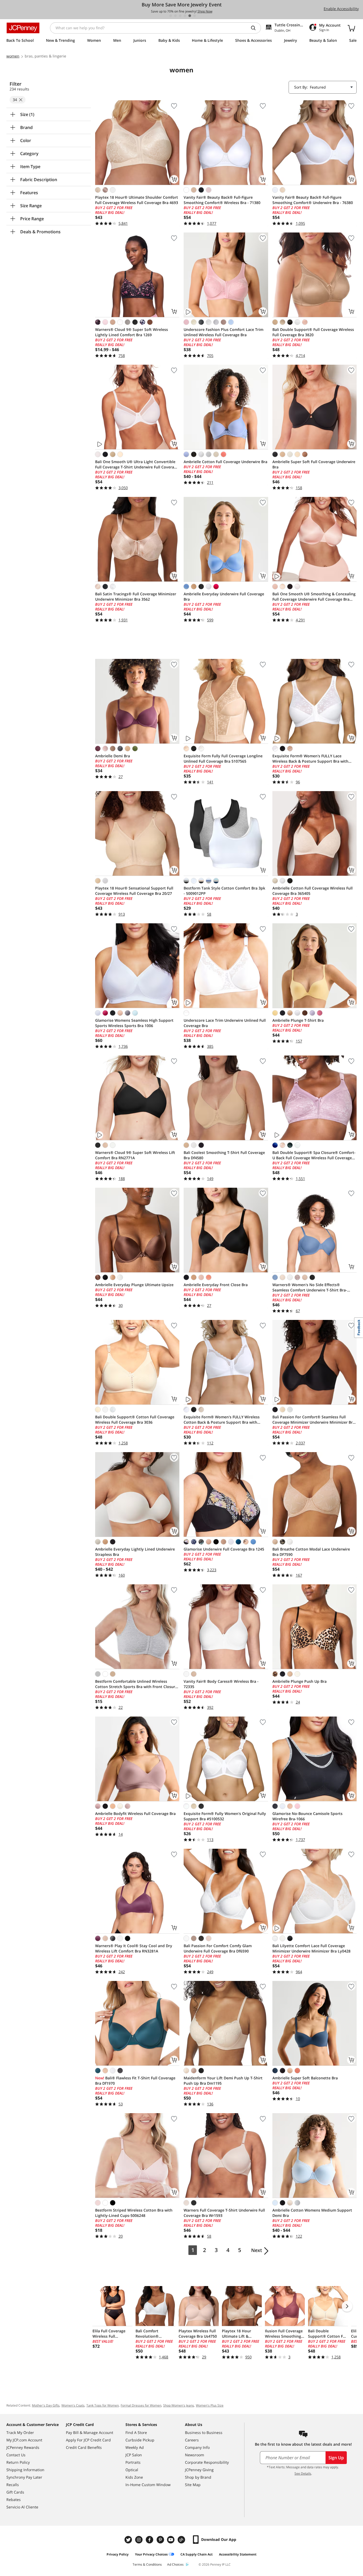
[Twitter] (129, 2540)
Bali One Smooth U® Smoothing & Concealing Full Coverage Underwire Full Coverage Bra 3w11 (314, 597)
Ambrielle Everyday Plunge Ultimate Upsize (134, 1285)
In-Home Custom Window (148, 2485)
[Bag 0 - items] (351, 28)
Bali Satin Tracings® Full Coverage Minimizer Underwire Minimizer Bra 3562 (136, 597)
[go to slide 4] (185, 16)
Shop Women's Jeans (179, 2405)
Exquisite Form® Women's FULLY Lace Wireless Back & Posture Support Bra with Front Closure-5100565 (310, 759)
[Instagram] (140, 2540)
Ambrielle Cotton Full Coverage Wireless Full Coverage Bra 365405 (313, 891)
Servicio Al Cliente (22, 2507)
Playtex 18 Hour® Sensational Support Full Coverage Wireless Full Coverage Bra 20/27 (134, 891)
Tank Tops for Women (103, 2405)
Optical (132, 2470)
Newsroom (195, 2455)
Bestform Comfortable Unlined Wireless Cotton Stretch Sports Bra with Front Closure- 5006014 (137, 1684)
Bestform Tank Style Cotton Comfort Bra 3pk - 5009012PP (224, 891)
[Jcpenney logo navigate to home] (23, 28)
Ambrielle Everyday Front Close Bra (216, 1285)
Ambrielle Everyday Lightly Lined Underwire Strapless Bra (135, 1552)
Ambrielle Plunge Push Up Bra (299, 1681)
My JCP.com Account (24, 2440)
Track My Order (20, 2432)
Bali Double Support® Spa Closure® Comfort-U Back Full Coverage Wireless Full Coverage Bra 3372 (314, 1155)
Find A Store (136, 2432)
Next (257, 2250)
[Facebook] (150, 2540)
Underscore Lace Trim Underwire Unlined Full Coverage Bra (225, 1023)
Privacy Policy (118, 2554)
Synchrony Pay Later (24, 2477)
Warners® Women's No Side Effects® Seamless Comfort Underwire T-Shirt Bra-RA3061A (310, 1287)
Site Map (193, 2485)
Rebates (14, 2500)
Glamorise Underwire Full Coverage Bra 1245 (224, 1549)
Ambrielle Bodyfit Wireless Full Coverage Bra (135, 1813)
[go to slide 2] (175, 16)
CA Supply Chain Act (197, 2554)
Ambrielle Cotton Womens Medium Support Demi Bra (312, 2213)
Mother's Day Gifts (46, 2405)
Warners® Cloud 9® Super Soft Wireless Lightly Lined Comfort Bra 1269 (132, 332)
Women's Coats (73, 2405)
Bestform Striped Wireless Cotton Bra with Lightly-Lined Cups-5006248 (134, 2213)
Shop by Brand (198, 2477)
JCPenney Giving (199, 2470)
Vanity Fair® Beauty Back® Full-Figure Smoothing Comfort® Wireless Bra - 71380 (222, 200)
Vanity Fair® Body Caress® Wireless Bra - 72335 (221, 1684)
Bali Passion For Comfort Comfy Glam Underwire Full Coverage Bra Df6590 (218, 1948)
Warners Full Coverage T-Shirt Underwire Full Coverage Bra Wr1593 (224, 2213)
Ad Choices (175, 2564)
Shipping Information (25, 2470)
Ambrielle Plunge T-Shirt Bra (298, 1020)
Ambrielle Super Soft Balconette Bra (305, 2078)
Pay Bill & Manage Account (90, 2432)
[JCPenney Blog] (182, 2540)
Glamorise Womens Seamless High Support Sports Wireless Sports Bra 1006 (134, 1023)
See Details (303, 2473)
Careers (192, 2440)
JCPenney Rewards (23, 2447)
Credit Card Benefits (84, 2447)
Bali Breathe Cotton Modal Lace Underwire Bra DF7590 (311, 1552)
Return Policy (18, 2462)
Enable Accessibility (341, 9)
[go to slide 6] (195, 16)
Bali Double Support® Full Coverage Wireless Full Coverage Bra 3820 (313, 332)
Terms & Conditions (147, 2564)
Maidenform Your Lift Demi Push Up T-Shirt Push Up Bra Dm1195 (223, 2081)
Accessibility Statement (238, 2554)
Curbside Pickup (140, 2440)
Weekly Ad (135, 2447)
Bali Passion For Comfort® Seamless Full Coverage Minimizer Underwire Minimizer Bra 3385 (314, 1420)
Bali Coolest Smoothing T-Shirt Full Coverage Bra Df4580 (224, 1155)
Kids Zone (134, 2477)
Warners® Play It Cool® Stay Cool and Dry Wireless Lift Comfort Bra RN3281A (134, 1948)
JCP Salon (134, 2455)
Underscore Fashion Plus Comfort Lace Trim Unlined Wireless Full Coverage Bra (223, 332)
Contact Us (16, 2455)
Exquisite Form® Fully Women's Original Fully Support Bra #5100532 (225, 1816)
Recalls (13, 2485)
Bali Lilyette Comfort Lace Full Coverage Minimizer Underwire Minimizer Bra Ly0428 (311, 1948)
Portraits (133, 2462)
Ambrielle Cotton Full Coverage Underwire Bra (225, 462)
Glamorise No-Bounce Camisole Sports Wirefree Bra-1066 (307, 1816)
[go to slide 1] (171, 16)
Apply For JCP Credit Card (88, 2440)
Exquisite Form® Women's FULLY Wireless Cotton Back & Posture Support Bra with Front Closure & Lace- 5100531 (222, 1420)
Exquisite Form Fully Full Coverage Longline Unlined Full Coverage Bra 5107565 (223, 759)
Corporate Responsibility (207, 2462)
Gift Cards (15, 2492)
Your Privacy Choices (151, 2554)
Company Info (197, 2447)
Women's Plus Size (210, 2405)
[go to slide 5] (190, 16)
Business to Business (204, 2432)
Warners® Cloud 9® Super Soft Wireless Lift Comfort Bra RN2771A (135, 1155)
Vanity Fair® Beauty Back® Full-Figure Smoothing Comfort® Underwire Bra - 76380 (313, 200)
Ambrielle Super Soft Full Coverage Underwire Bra (314, 464)
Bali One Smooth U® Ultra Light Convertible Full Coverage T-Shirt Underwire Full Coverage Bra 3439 (137, 464)
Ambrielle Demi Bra (113, 756)
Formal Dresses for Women (141, 2405)
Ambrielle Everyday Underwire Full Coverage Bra (224, 597)
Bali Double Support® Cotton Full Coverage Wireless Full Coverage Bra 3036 (135, 1420)
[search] (255, 28)
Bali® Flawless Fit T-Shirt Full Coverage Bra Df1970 (135, 2081)
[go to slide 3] (180, 16)
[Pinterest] (161, 2540)
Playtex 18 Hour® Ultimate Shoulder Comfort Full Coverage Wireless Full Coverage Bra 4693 (137, 200)
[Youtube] (171, 2540)
